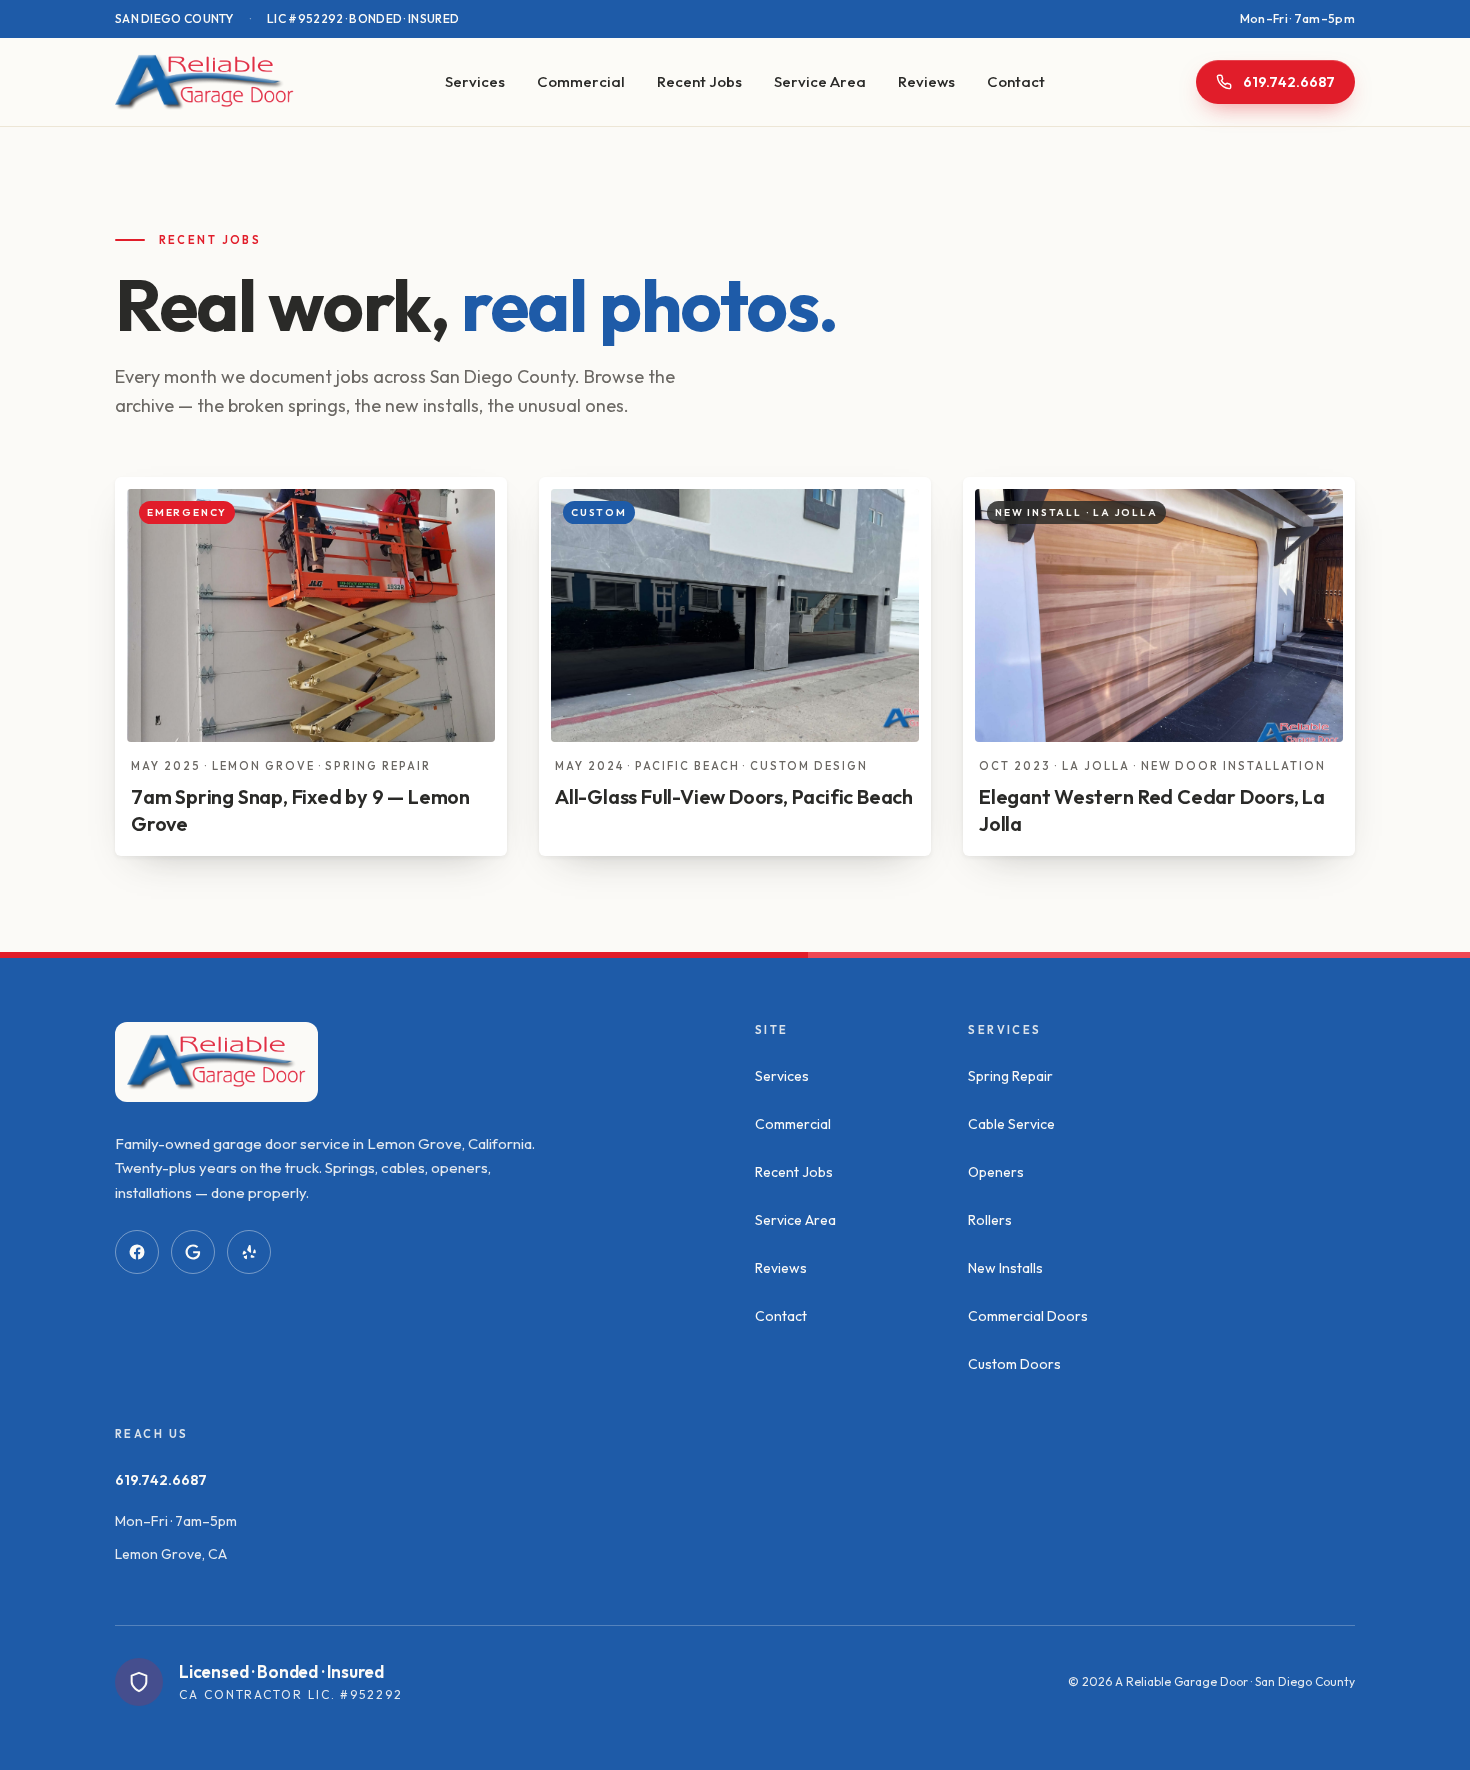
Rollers (990, 1220)
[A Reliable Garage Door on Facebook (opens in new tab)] (137, 1252)
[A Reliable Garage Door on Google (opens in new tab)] (193, 1252)
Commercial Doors (1028, 1316)
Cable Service (1011, 1124)
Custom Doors (1014, 1364)
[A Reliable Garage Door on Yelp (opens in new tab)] (249, 1252)
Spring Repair (1010, 1076)
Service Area (820, 81)
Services (475, 81)
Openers (996, 1172)
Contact (1016, 81)
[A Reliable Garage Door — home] (204, 82)
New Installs (1005, 1268)
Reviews (926, 81)
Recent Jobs (699, 81)
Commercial (581, 81)
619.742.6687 (161, 1480)
